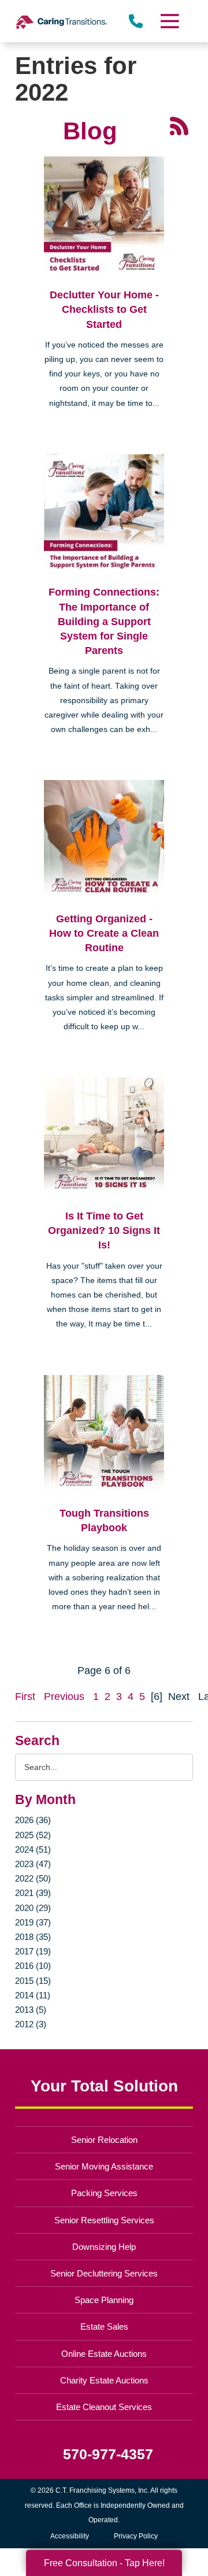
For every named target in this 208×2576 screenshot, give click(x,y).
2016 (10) (33, 1966)
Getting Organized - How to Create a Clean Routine (104, 933)
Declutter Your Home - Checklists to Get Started (104, 309)
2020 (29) (33, 1908)
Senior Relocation (104, 2140)
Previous (64, 1697)
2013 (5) (31, 2010)
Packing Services (104, 2193)
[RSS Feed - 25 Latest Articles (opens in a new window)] (179, 125)
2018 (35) (33, 1937)
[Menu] (169, 21)
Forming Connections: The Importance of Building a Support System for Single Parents (104, 621)
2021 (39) (33, 1893)
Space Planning (104, 2300)
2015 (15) (33, 1981)
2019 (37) (33, 1922)
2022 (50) (33, 1878)
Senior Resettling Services (104, 2220)
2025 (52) (33, 1835)
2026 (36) (33, 1820)
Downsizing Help (104, 2247)
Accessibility (70, 2536)
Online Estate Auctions (104, 2354)
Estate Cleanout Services (104, 2407)
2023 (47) (33, 1864)
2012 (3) (31, 2024)
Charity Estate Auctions (104, 2380)
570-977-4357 (108, 2454)
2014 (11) (33, 1995)
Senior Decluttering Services (104, 2273)
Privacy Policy (136, 2536)
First (25, 1697)
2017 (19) (33, 1951)
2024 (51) (33, 1849)
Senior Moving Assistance (104, 2166)
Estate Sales (104, 2326)
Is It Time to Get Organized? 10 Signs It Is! (104, 1230)
